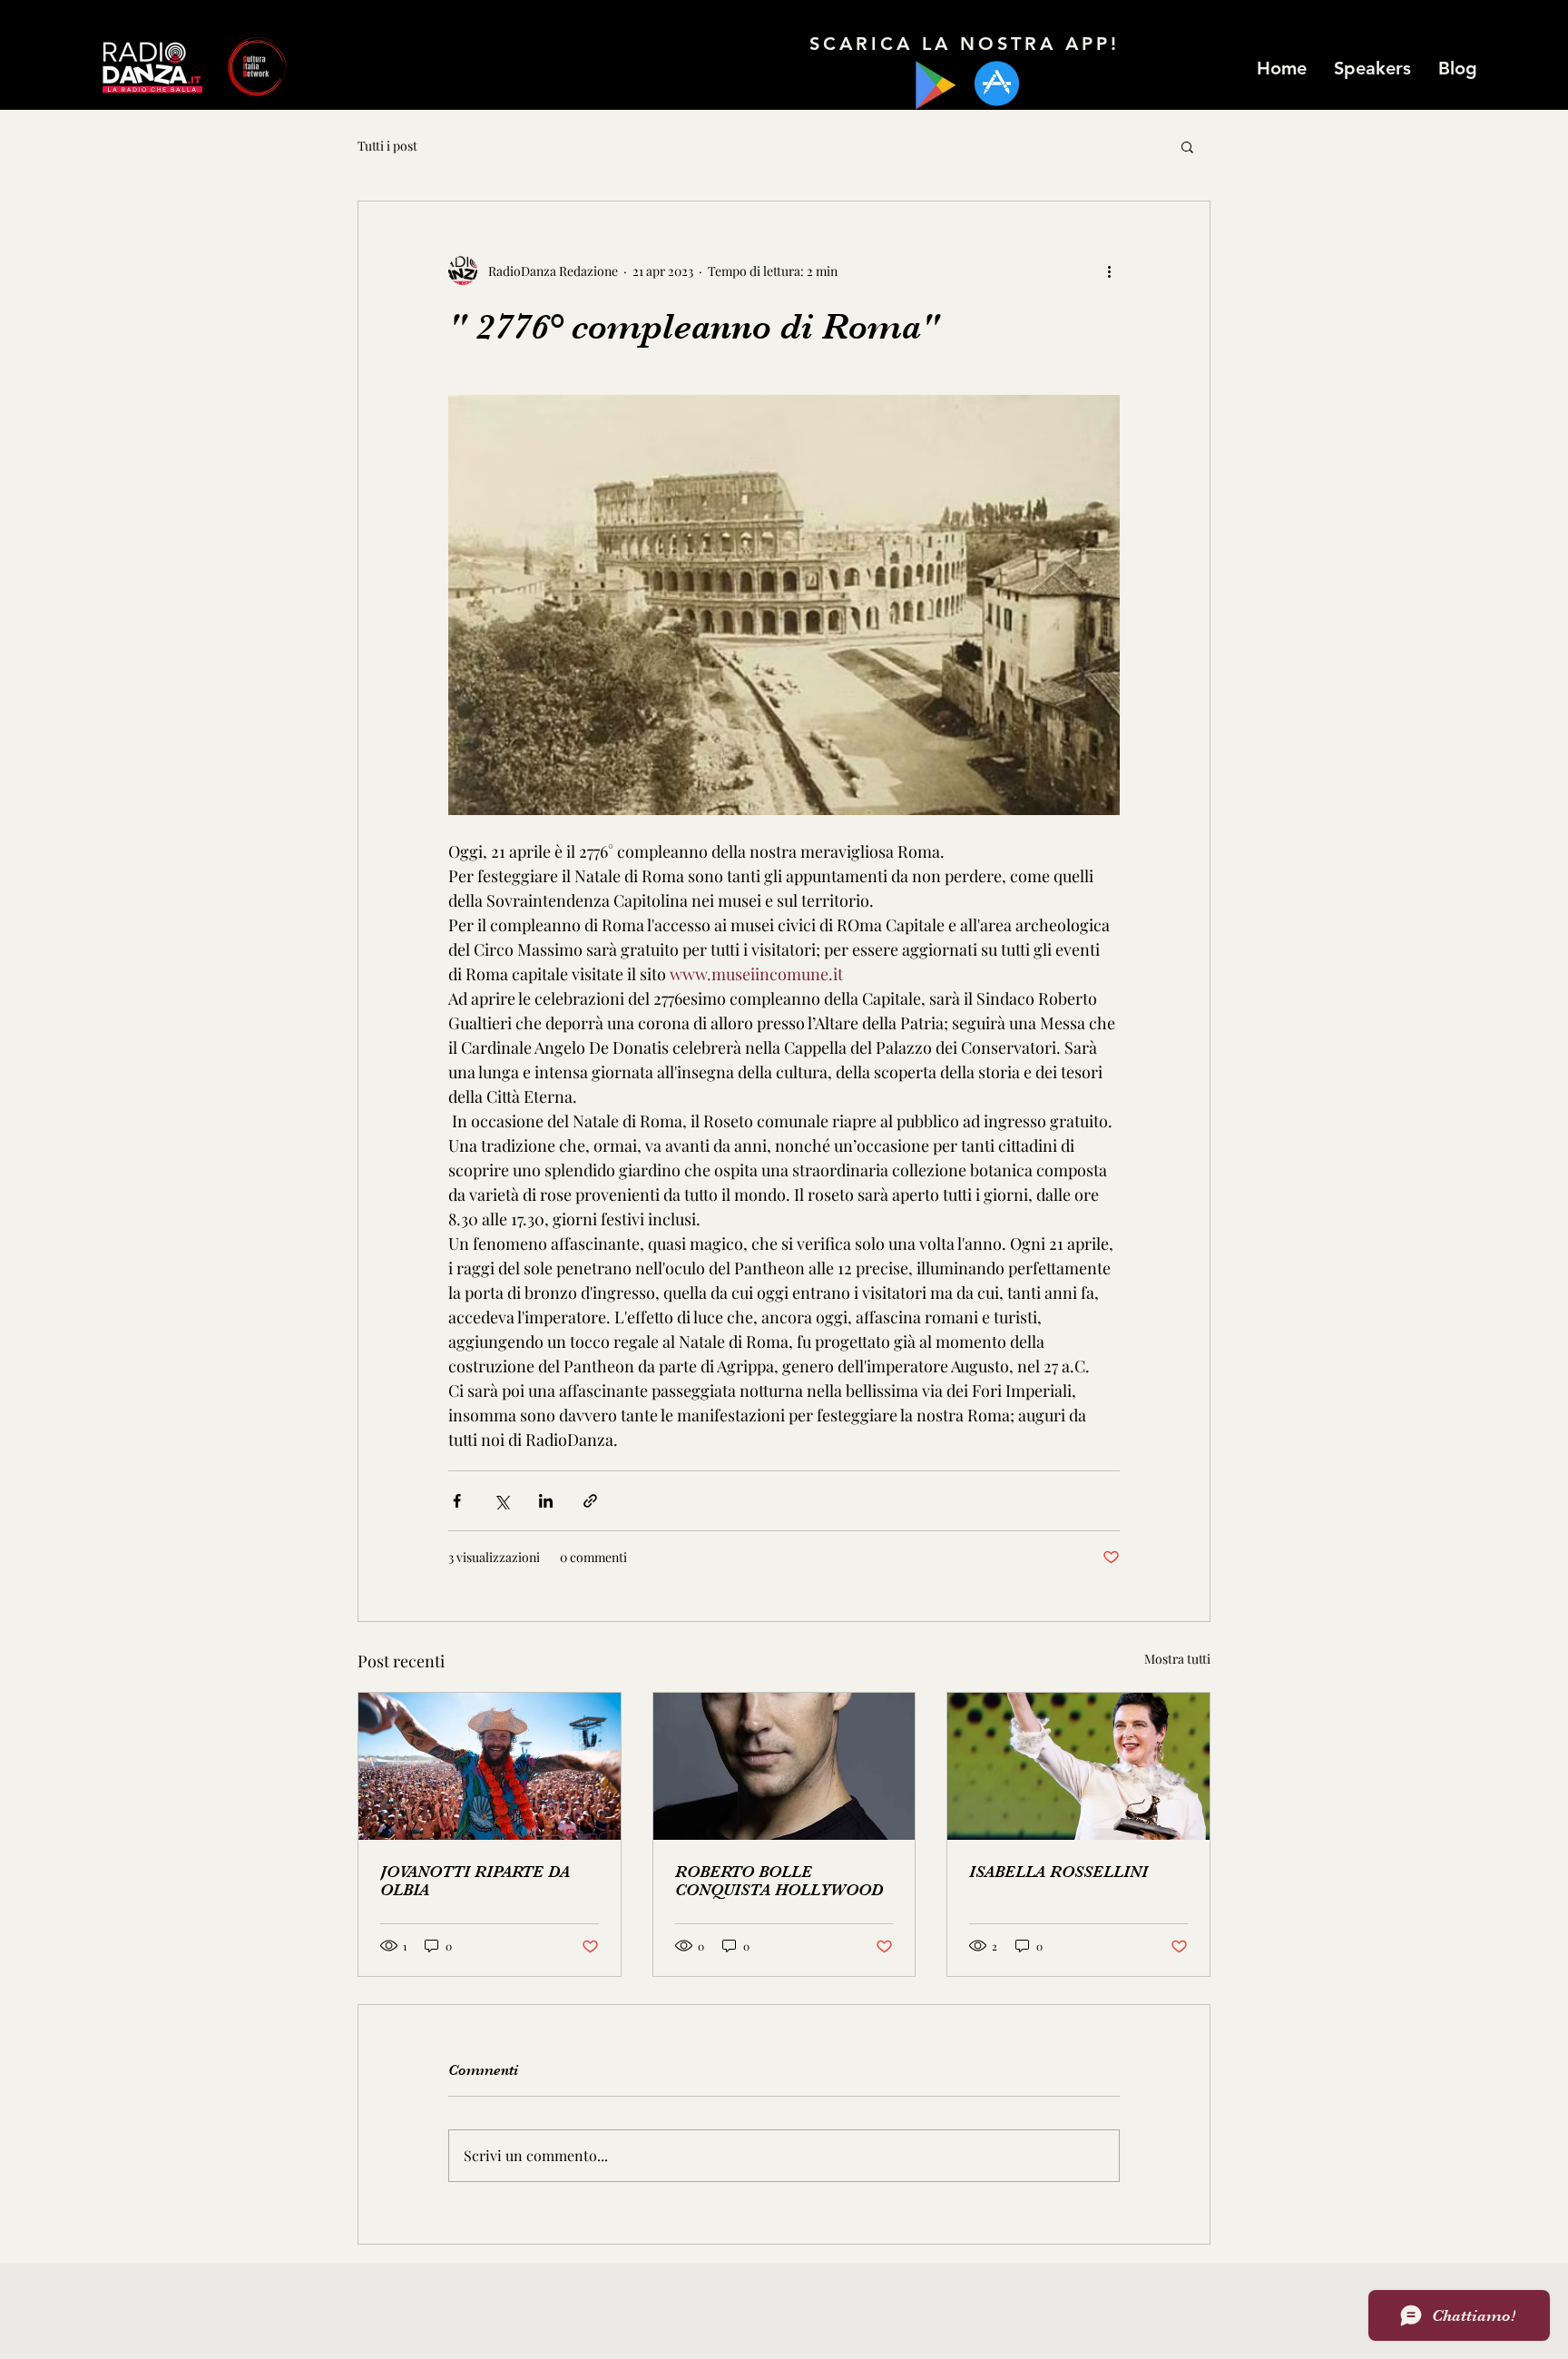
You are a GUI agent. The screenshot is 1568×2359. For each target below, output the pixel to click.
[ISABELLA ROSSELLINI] (1078, 1766)
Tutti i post (387, 146)
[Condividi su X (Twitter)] (501, 1501)
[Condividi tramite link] (590, 1501)
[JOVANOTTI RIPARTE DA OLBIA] (490, 1766)
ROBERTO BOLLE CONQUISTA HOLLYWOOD (779, 1881)
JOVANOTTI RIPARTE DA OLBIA (475, 1881)
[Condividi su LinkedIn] (546, 1501)
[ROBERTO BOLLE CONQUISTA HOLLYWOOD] (784, 1766)
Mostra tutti (1177, 1659)
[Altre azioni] (1109, 270)
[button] (1187, 146)
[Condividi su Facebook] (457, 1501)
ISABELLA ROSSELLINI (1058, 1872)
